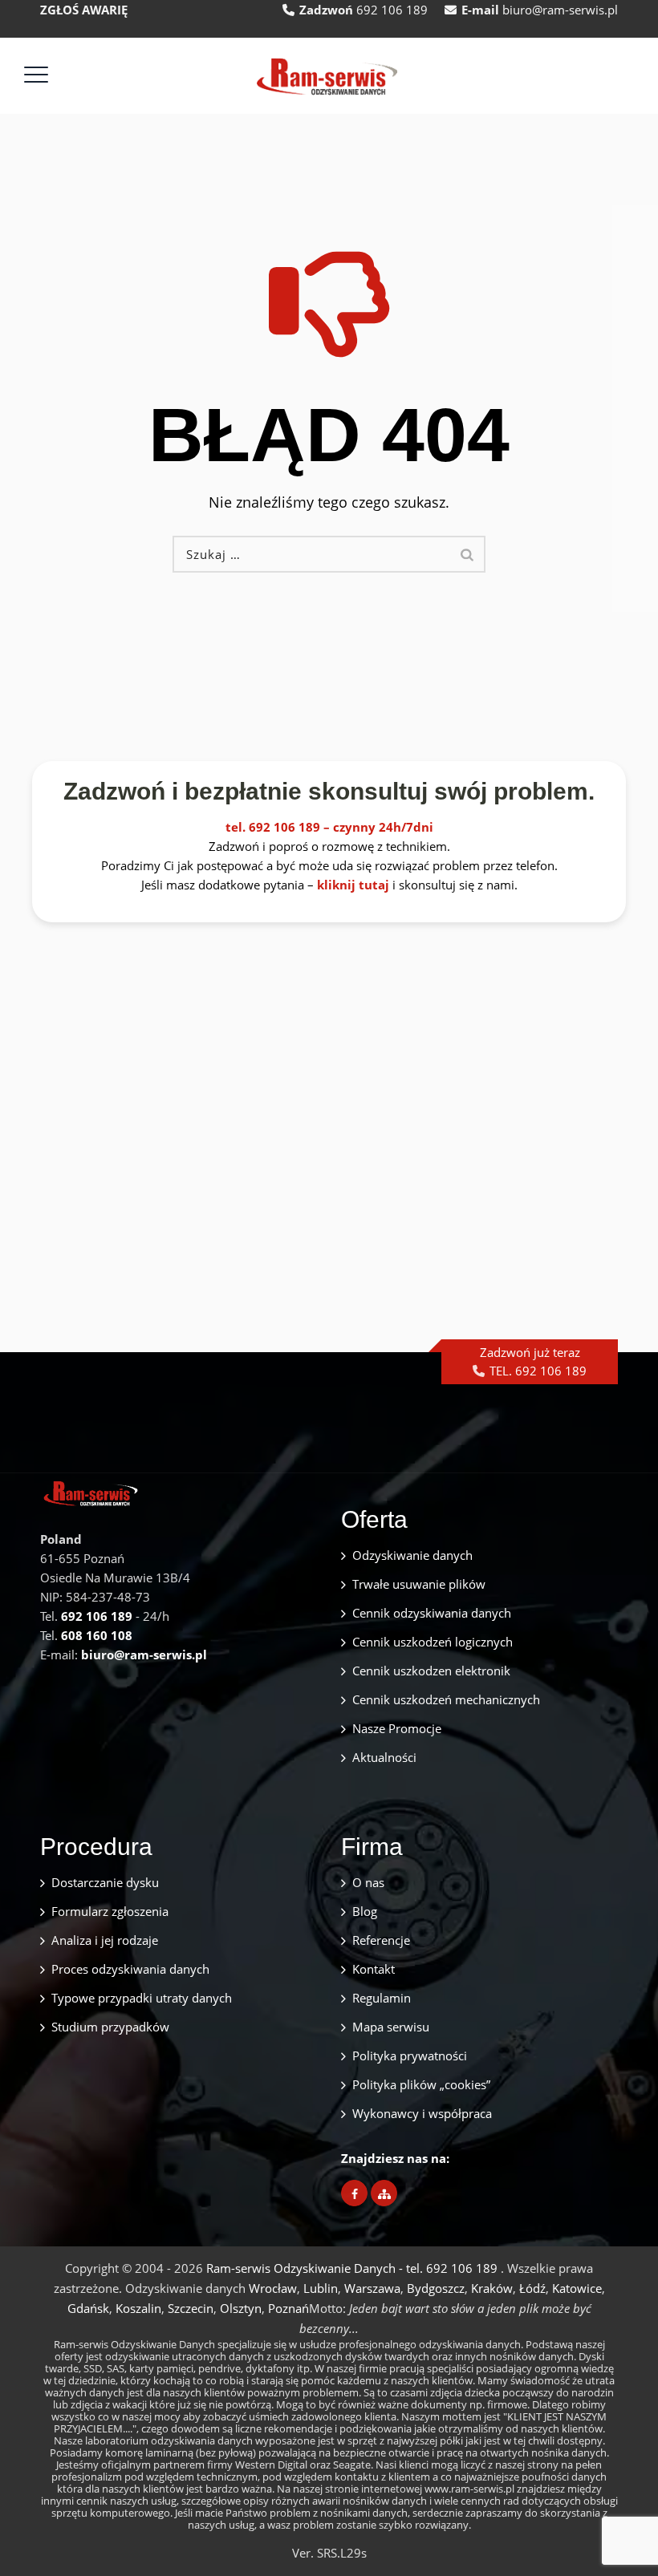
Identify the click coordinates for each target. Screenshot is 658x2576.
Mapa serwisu (391, 2027)
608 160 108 (97, 1635)
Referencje (381, 1940)
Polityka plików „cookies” (421, 2084)
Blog (365, 1911)
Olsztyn (241, 2308)
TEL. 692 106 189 (538, 1371)
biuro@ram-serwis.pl (560, 10)
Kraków (492, 2288)
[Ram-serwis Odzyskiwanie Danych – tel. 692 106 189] (327, 76)
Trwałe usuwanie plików (419, 1584)
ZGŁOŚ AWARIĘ (84, 10)
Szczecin (191, 2308)
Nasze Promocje (397, 1728)
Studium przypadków (110, 2027)
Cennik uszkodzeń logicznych (433, 1642)
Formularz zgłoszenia (110, 1911)
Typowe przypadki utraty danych (142, 1998)
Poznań (288, 2308)
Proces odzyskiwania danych (130, 1969)
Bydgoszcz (436, 2288)
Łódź (532, 2288)
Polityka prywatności (410, 2056)
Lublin (321, 2288)
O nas (368, 1882)
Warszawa (372, 2288)
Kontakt (374, 1969)
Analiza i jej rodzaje (105, 1940)
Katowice (577, 2288)
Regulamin (382, 1998)
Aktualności (384, 1757)
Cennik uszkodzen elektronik (431, 1671)
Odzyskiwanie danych (412, 1555)
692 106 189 (392, 10)
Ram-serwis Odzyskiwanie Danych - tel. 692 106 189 (353, 2268)
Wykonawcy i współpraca (422, 2113)
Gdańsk (88, 2308)
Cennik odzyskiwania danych (432, 1613)
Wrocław (273, 2288)
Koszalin (138, 2308)
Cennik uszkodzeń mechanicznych (446, 1699)
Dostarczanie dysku (105, 1882)
